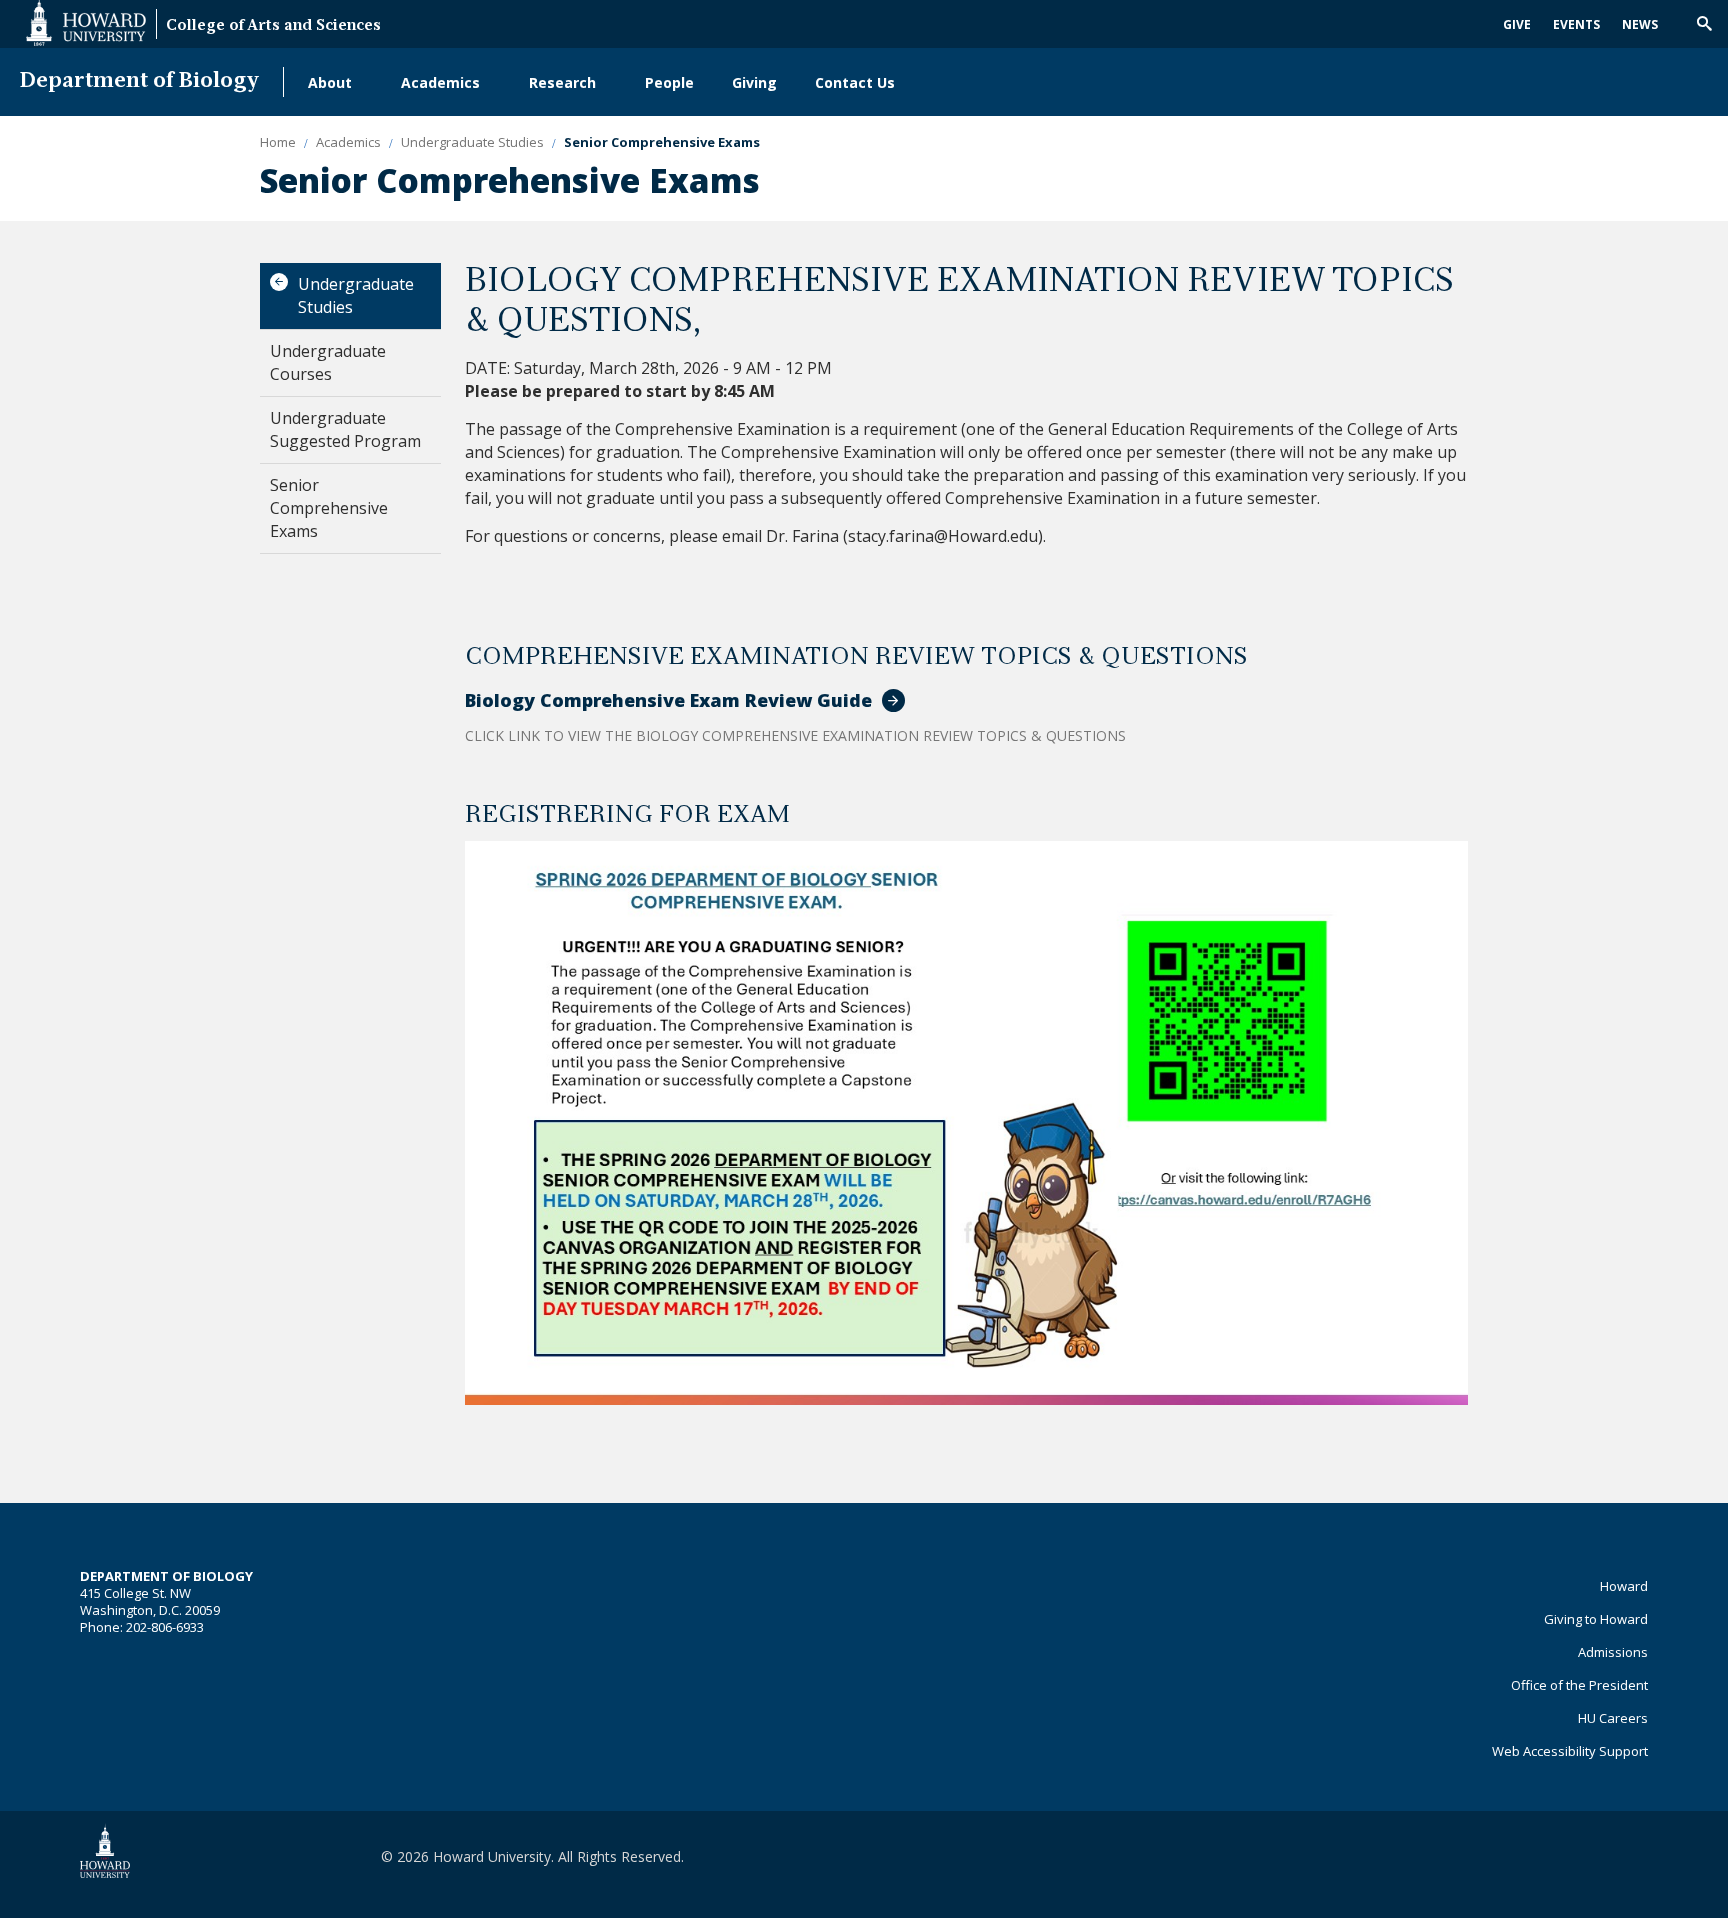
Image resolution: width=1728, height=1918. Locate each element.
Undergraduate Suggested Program (345, 429)
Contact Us (855, 82)
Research (562, 82)
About (330, 82)
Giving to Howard (1596, 1619)
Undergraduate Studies (356, 295)
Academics (440, 82)
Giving (754, 82)
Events (1576, 24)
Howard (1624, 1586)
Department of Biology (139, 81)
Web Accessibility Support (1570, 1751)
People (669, 82)
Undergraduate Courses (328, 362)
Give (1517, 24)
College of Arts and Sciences (273, 26)
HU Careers (1613, 1718)
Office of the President (1579, 1685)
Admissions (1613, 1652)
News (1640, 24)
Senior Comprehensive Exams (329, 508)
